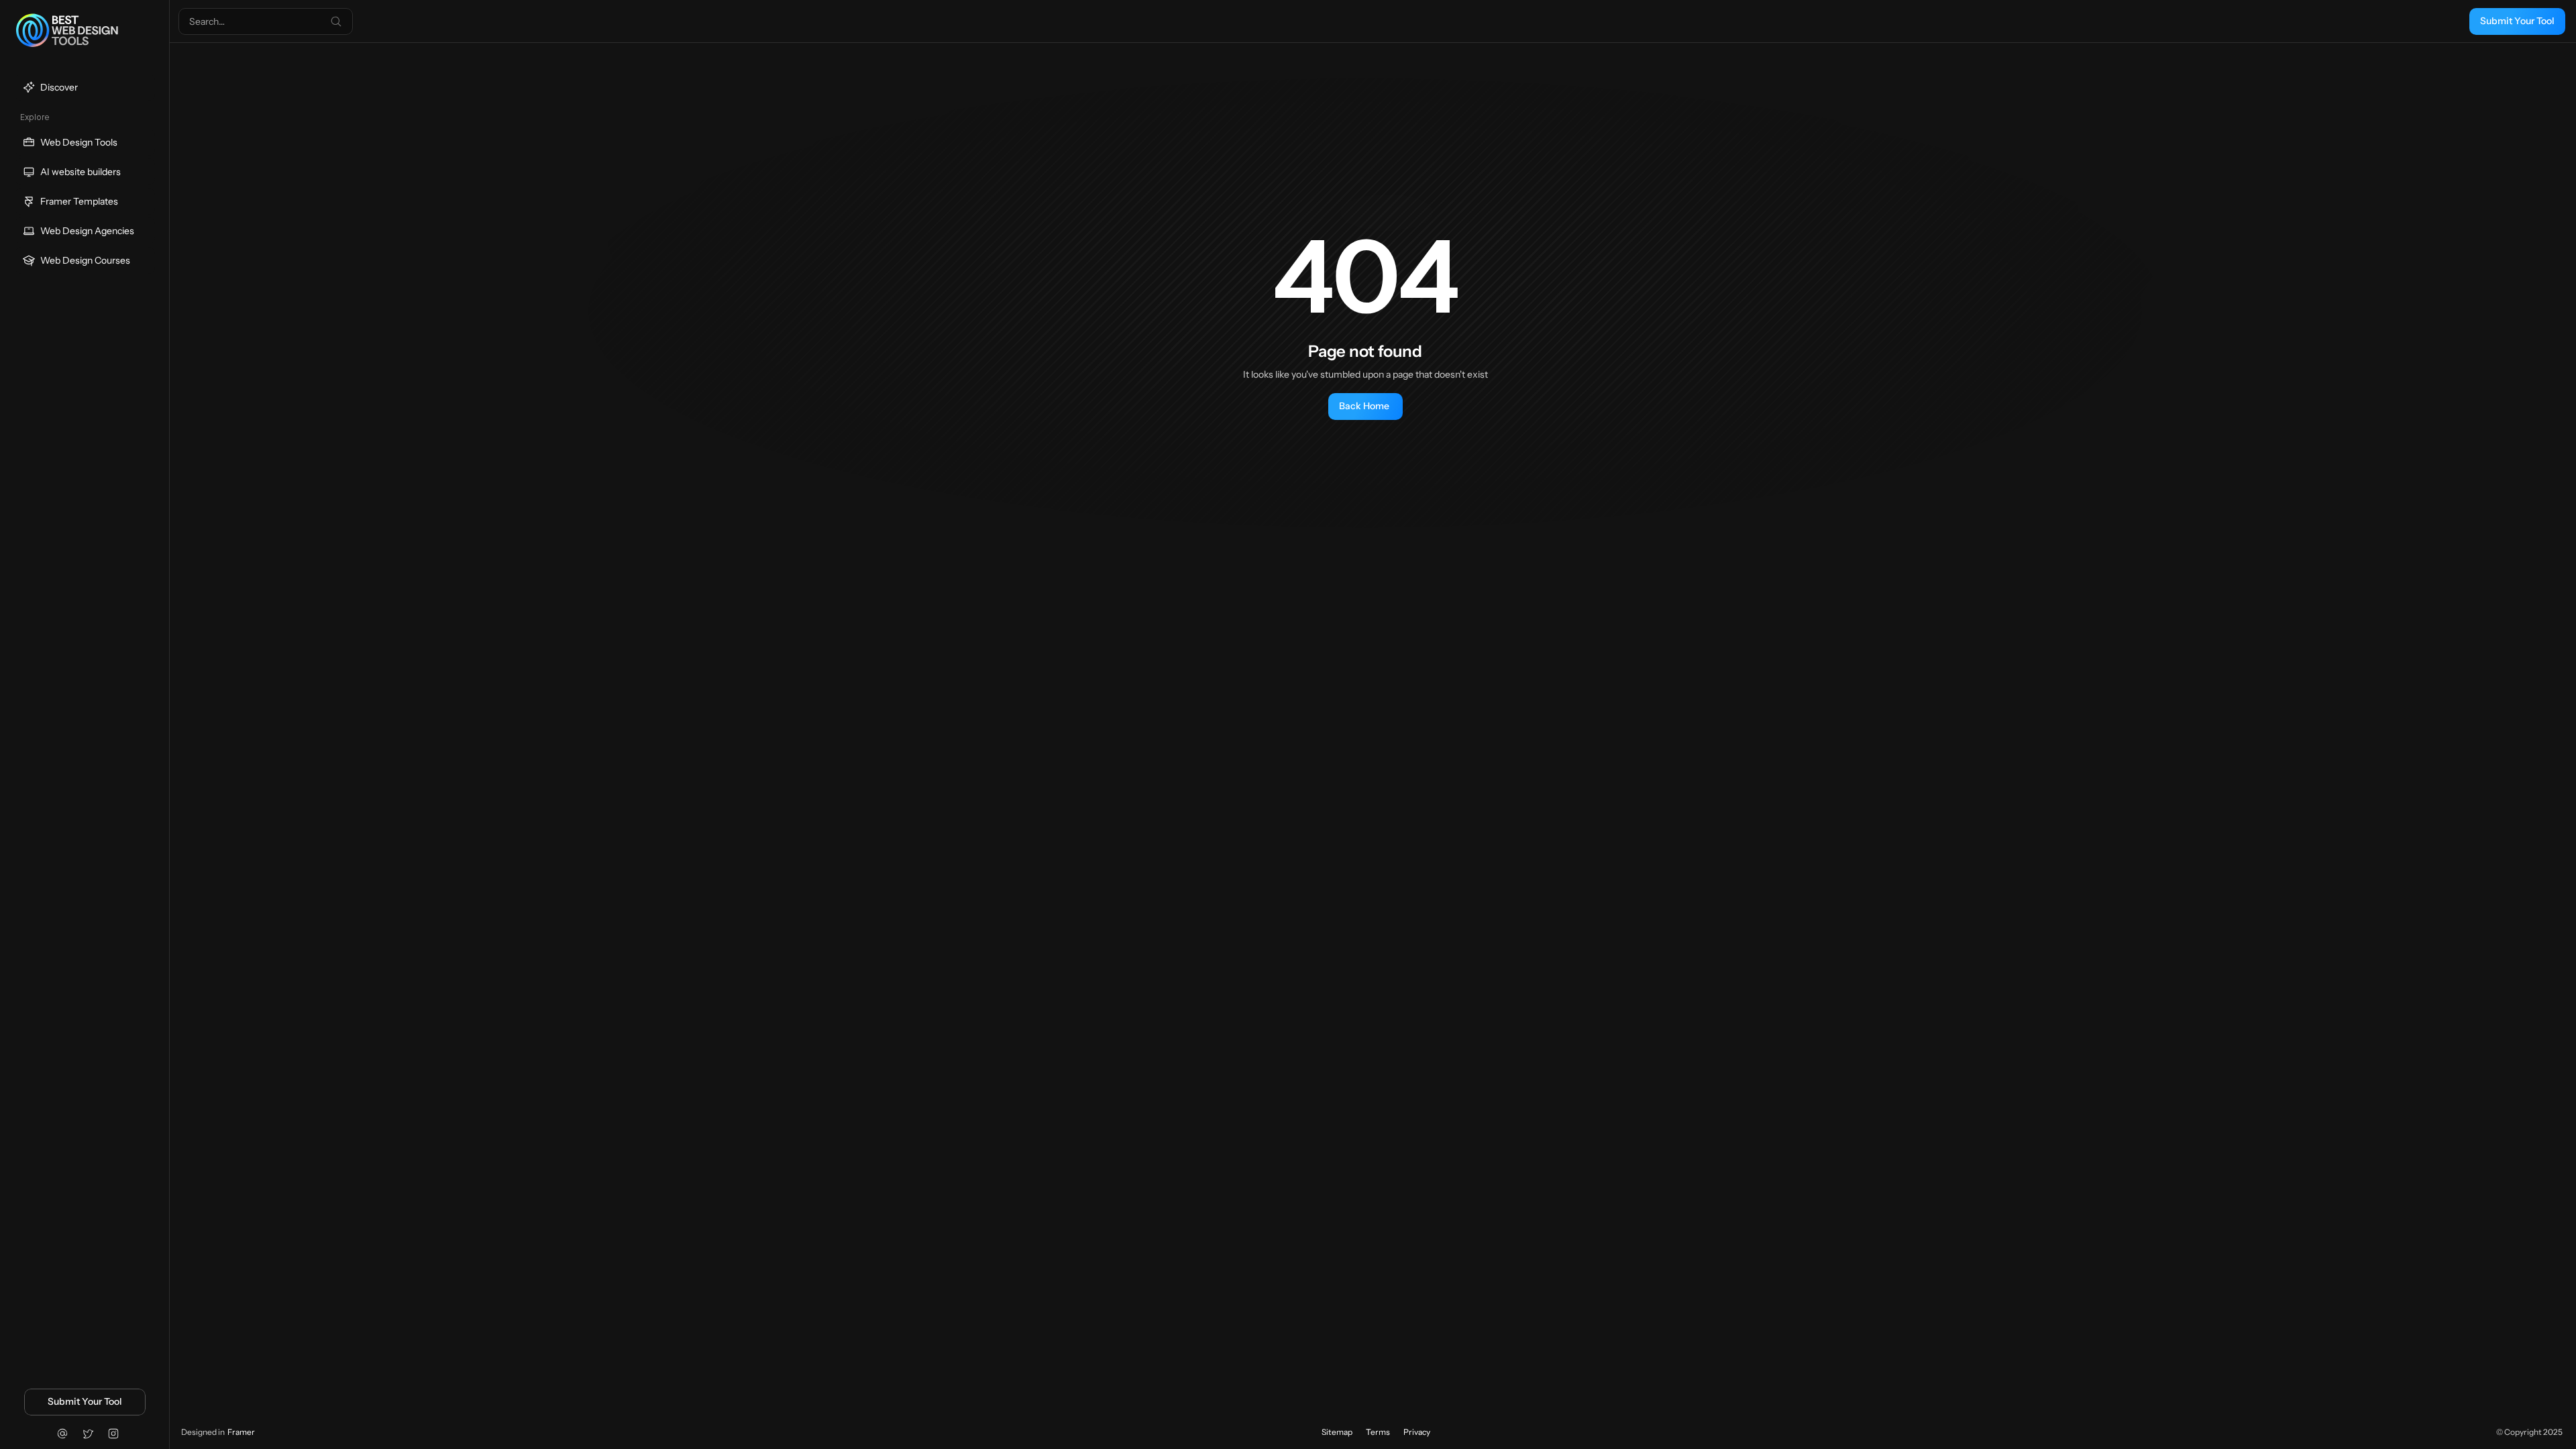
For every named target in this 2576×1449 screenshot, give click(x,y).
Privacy (1417, 1432)
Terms (1378, 1432)
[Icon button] (62, 1434)
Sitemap (1337, 1432)
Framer (241, 1432)
